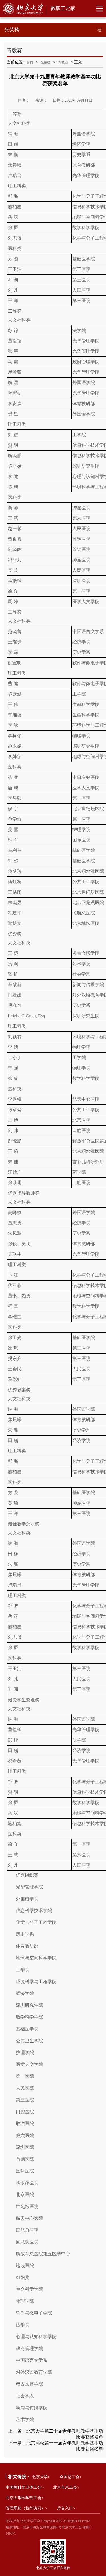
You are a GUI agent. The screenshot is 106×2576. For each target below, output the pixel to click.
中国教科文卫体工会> (25, 2487)
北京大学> (41, 2477)
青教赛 (63, 62)
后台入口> (66, 2508)
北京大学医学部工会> (25, 2498)
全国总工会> (71, 2477)
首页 (30, 62)
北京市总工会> (66, 2487)
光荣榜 (46, 62)
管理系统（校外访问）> (27, 2508)
